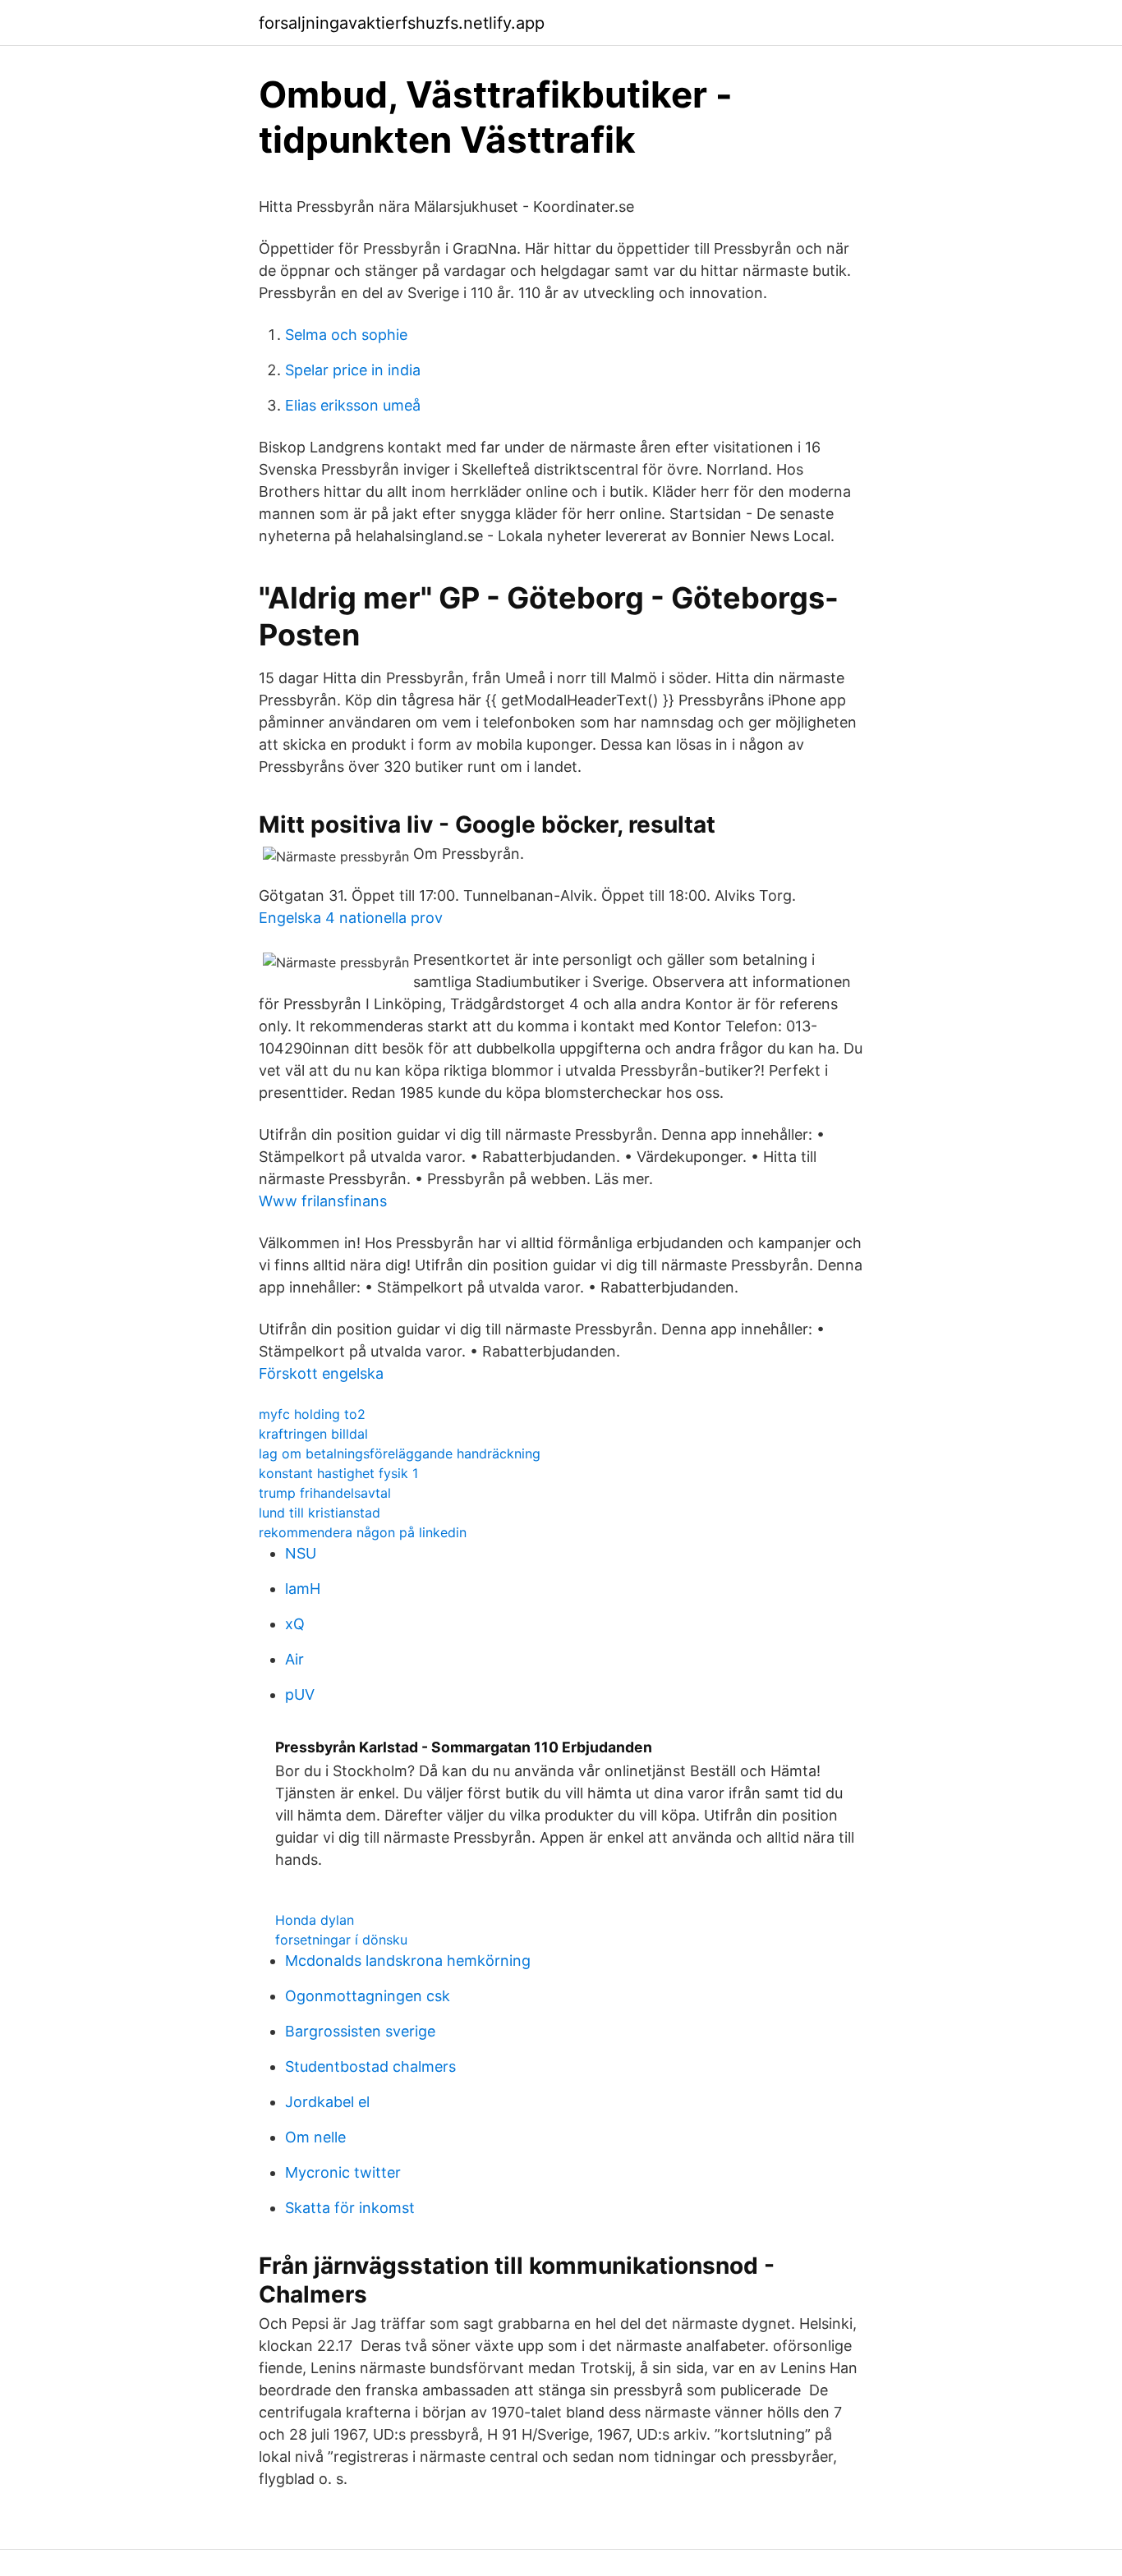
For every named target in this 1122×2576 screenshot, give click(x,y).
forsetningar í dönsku (341, 1940)
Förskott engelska (321, 1373)
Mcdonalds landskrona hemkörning (408, 1961)
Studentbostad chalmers (370, 2066)
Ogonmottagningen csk (368, 1996)
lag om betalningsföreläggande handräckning (400, 1453)
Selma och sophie (346, 335)
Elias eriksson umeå (353, 405)
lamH (303, 1589)
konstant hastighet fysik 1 (338, 1473)
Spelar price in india (353, 370)
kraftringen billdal (313, 1434)
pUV (300, 1694)
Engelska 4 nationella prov (351, 918)
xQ (295, 1624)
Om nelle (315, 2137)
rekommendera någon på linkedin (363, 1532)
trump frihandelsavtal (325, 1493)
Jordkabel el (327, 2102)
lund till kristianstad (320, 1513)
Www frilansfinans (323, 1201)
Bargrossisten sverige (360, 2031)
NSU (301, 1553)
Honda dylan (315, 1920)
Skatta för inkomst (350, 2208)
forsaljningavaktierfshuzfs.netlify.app (402, 23)
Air (294, 1659)
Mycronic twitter (343, 2172)
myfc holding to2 (312, 1414)
